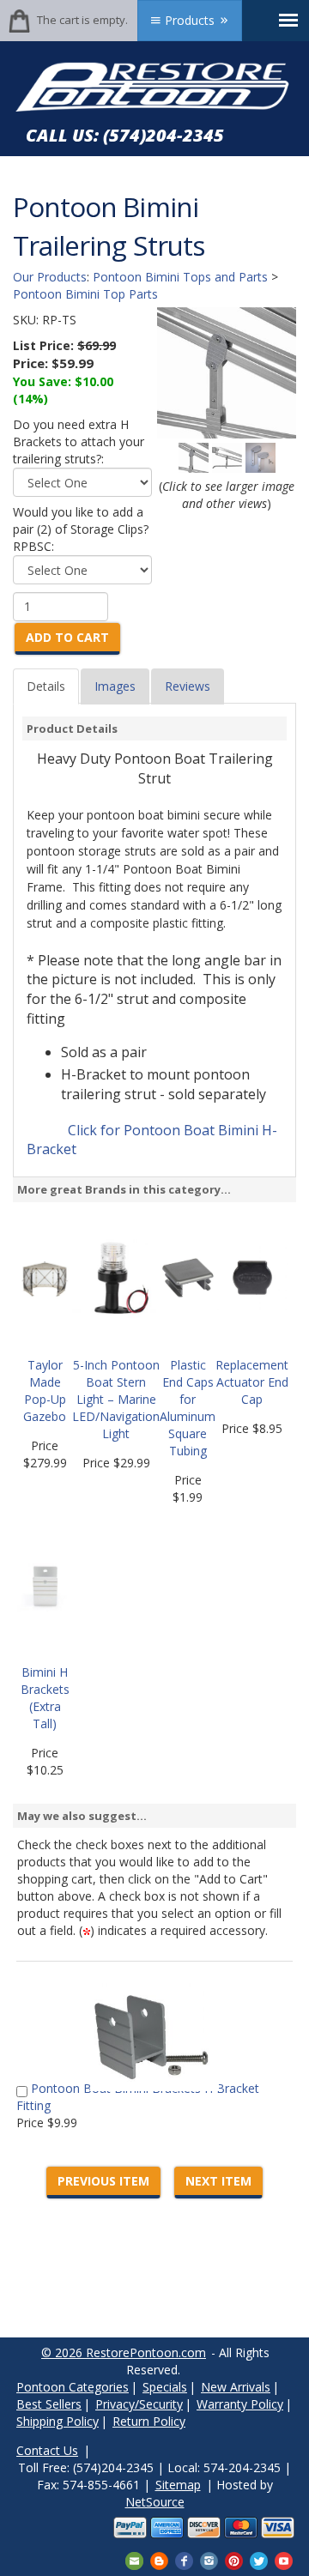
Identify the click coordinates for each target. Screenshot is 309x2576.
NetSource (155, 2502)
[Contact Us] (134, 2559)
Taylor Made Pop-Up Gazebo (45, 1391)
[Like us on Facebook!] (184, 2559)
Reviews (188, 686)
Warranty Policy (240, 2404)
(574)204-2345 (164, 135)
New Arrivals (236, 2387)
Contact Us (47, 2450)
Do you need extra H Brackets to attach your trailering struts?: (79, 441)
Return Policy (149, 2421)
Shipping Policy (58, 2421)
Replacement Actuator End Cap (252, 1382)
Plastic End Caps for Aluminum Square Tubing (188, 1408)
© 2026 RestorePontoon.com (124, 2352)
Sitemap (178, 2485)
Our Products (50, 277)
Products (190, 20)
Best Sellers (49, 2404)
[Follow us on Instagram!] (209, 2559)
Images (115, 686)
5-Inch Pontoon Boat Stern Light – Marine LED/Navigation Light (116, 1399)
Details (46, 686)
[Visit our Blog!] (159, 2559)
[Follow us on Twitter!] (259, 2559)
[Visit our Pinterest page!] (234, 2559)
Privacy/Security (139, 2404)
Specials (165, 2387)
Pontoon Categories (73, 2387)
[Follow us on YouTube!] (284, 2559)
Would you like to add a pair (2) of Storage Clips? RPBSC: (81, 529)
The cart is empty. (82, 20)
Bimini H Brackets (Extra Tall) (45, 1698)
